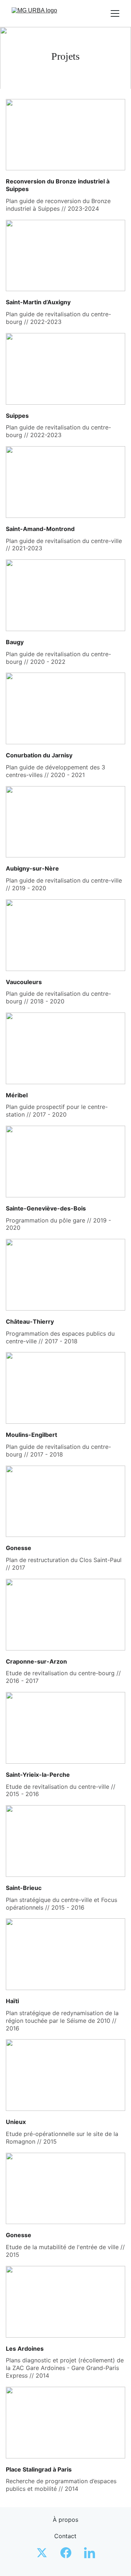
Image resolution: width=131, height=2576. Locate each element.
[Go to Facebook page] (70, 2553)
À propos (65, 2520)
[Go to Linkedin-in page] (90, 2553)
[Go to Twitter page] (45, 2553)
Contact (65, 2536)
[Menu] (115, 13)
